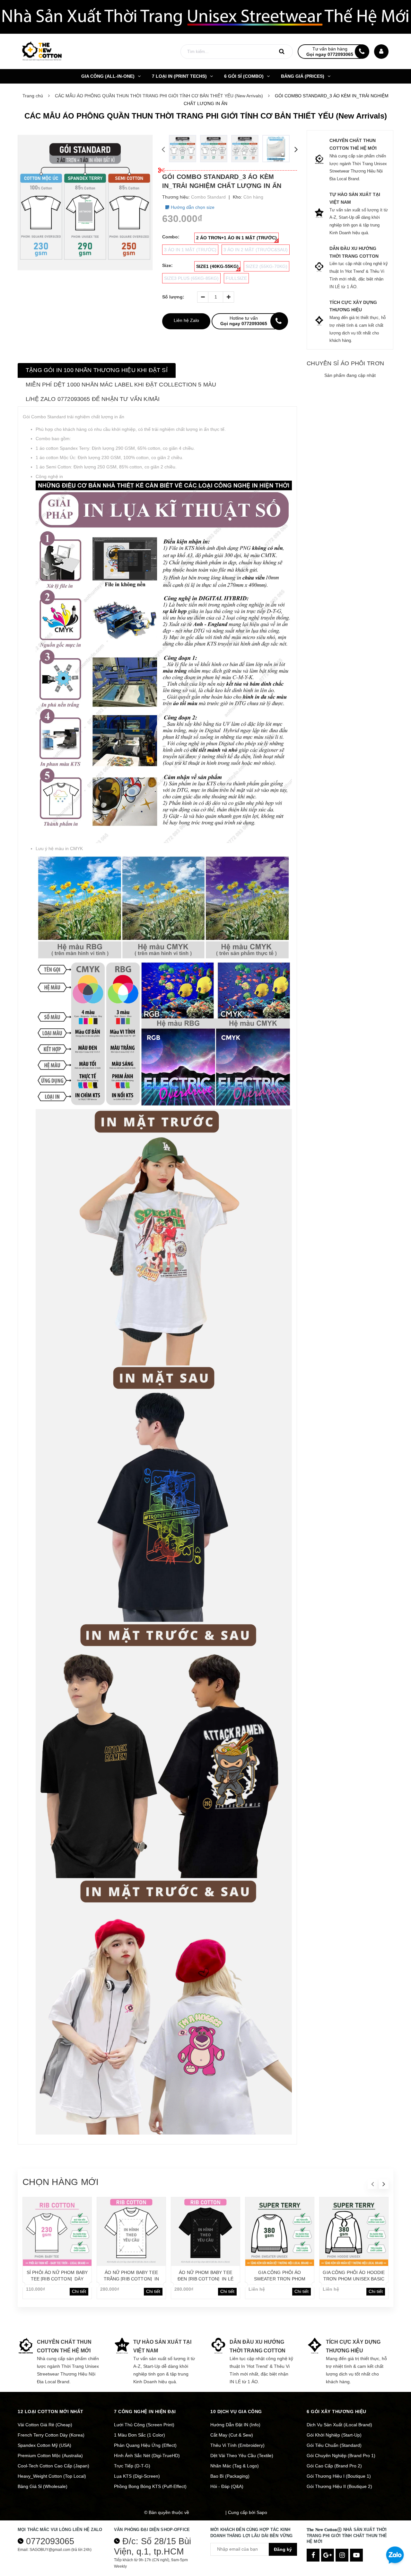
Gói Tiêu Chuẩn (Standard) (334, 2445)
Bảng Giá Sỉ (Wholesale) (43, 2486)
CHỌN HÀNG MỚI (61, 2182)
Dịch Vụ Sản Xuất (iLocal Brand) (339, 2425)
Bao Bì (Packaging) (230, 2476)
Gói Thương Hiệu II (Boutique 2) (339, 2486)
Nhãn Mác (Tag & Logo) (235, 2466)
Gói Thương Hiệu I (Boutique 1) (339, 2476)
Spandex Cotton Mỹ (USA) (44, 2445)
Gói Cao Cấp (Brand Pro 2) (334, 2466)
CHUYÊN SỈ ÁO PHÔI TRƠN (345, 363)
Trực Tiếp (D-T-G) (132, 2466)
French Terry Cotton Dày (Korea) (51, 2435)
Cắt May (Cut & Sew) (232, 2435)
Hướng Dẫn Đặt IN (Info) (235, 2425)
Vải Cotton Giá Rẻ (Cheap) (45, 2425)
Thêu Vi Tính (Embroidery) (237, 2445)
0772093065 (50, 2541)
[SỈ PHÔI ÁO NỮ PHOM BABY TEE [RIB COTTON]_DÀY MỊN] (57, 2232)
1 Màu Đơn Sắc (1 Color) (140, 2435)
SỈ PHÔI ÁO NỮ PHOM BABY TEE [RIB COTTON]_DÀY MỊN (57, 2279)
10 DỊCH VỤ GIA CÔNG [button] (236, 2412)
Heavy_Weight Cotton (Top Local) (52, 2476)
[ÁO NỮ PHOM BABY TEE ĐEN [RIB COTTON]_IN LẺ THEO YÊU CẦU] (205, 2232)
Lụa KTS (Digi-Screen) (137, 2476)
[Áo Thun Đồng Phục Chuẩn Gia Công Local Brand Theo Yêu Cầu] (205, 17)
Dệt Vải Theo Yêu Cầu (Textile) (242, 2456)
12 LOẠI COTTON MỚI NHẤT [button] (51, 2412)
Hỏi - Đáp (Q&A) (227, 2486)
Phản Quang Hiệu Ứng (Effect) (145, 2445)
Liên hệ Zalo (186, 320)
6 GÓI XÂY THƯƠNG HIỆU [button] (337, 2412)
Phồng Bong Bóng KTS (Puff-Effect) (150, 2486)
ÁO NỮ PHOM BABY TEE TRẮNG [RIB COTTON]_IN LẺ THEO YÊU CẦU (131, 2279)
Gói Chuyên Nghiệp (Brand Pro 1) (341, 2456)
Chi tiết (79, 2291)
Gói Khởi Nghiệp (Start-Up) (334, 2435)
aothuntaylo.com (207, 2512)
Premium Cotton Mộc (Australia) (50, 2456)
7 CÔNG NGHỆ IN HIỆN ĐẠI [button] (145, 2412)
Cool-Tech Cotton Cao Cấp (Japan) (53, 2466)
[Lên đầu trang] (395, 2533)
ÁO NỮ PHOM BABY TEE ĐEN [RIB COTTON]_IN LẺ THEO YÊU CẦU (205, 2279)
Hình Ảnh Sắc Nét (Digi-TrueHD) (147, 2456)
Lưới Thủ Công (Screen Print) (144, 2425)
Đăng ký (283, 2549)
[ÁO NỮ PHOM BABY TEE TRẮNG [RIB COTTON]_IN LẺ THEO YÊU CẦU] (131, 2232)
